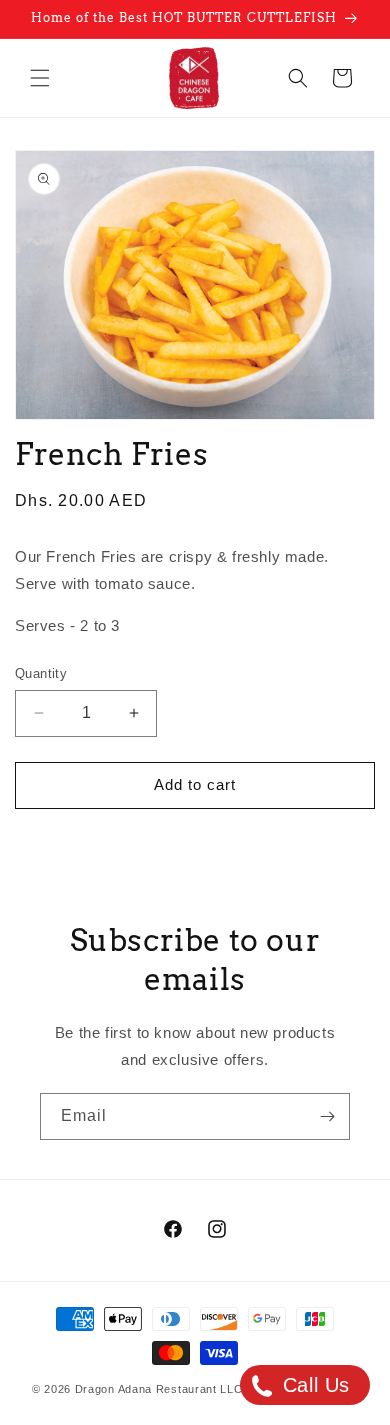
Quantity (41, 673)
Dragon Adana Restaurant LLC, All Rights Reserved (217, 1389)
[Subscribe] (327, 1116)
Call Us (313, 1385)
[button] (40, 78)
